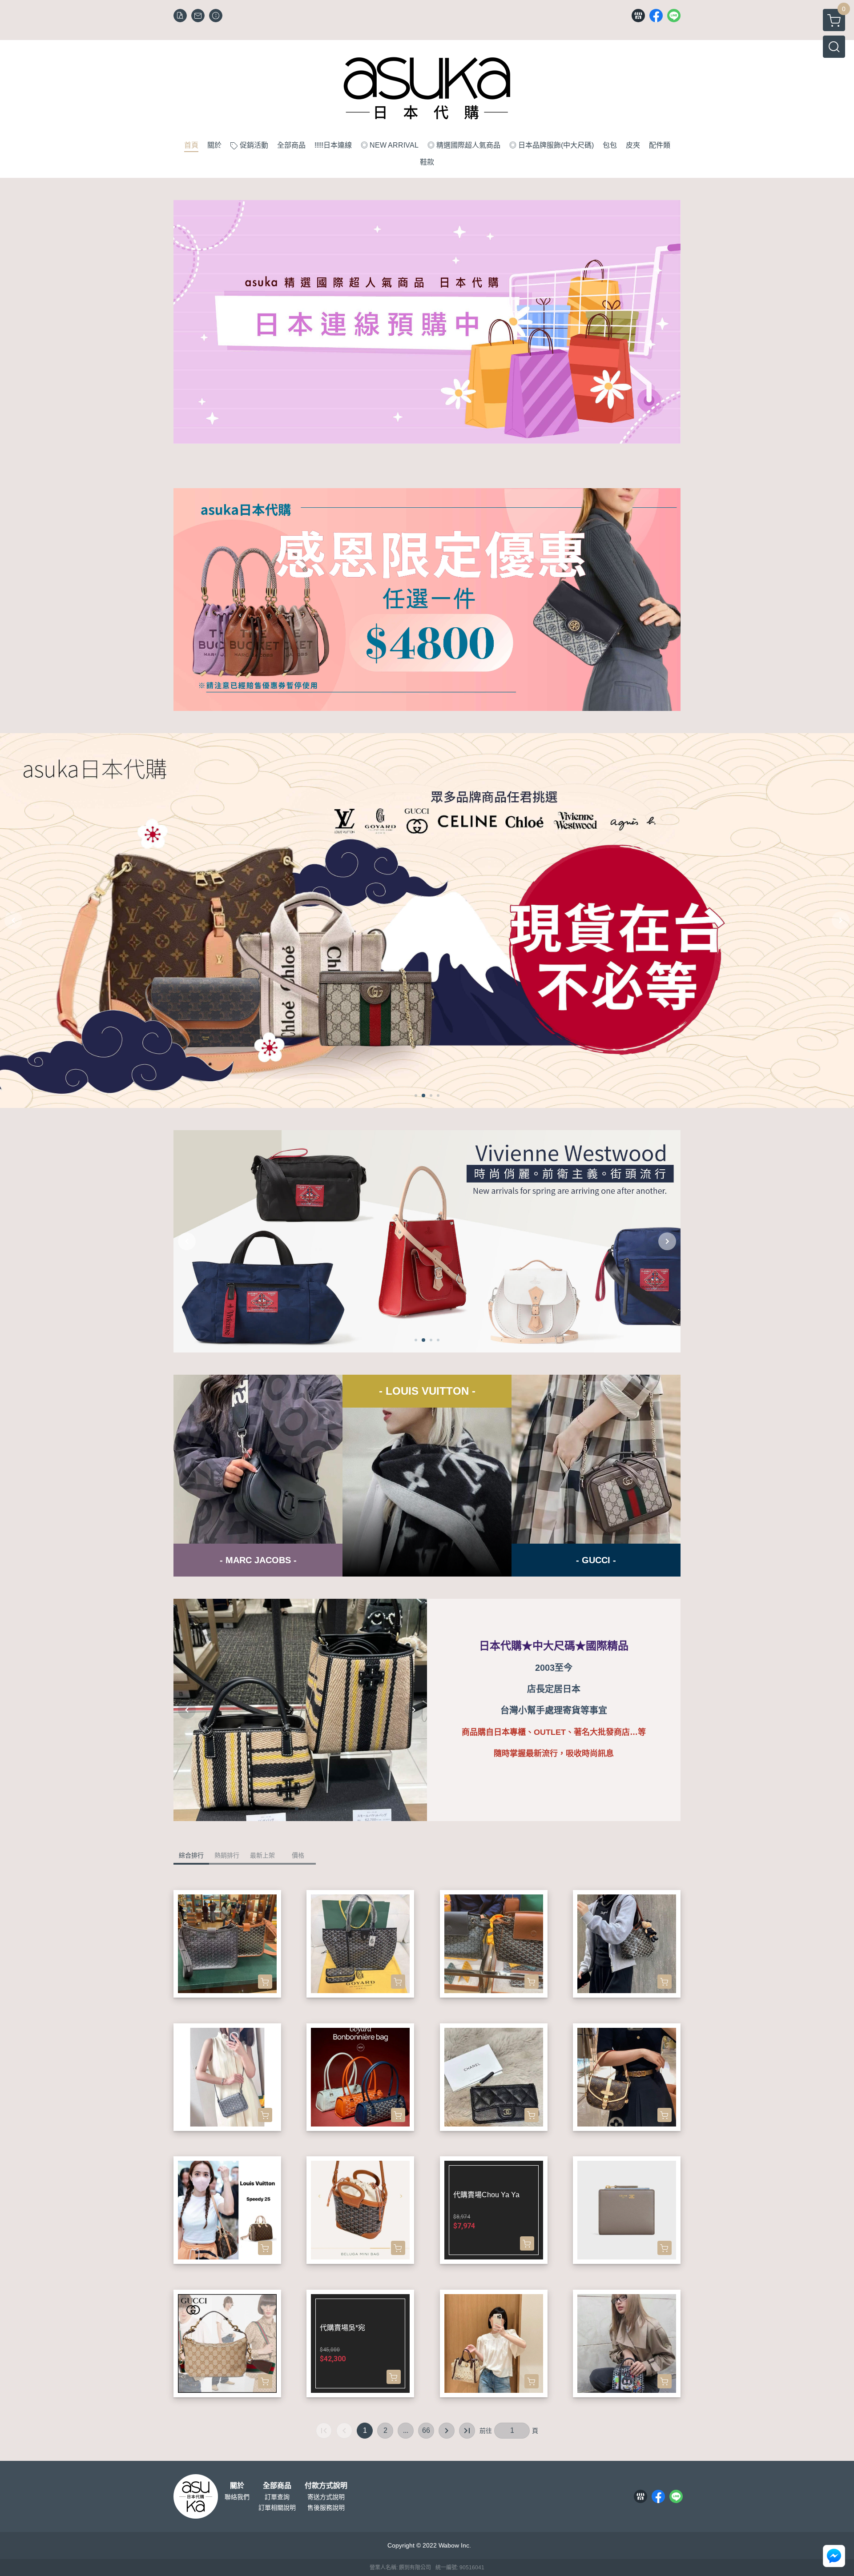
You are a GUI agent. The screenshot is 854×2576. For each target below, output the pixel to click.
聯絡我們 (237, 2497)
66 (426, 2430)
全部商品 (277, 2486)
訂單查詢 (277, 2497)
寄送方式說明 (326, 2497)
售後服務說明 (326, 2508)
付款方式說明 (326, 2486)
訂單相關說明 (277, 2508)
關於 (237, 2486)
